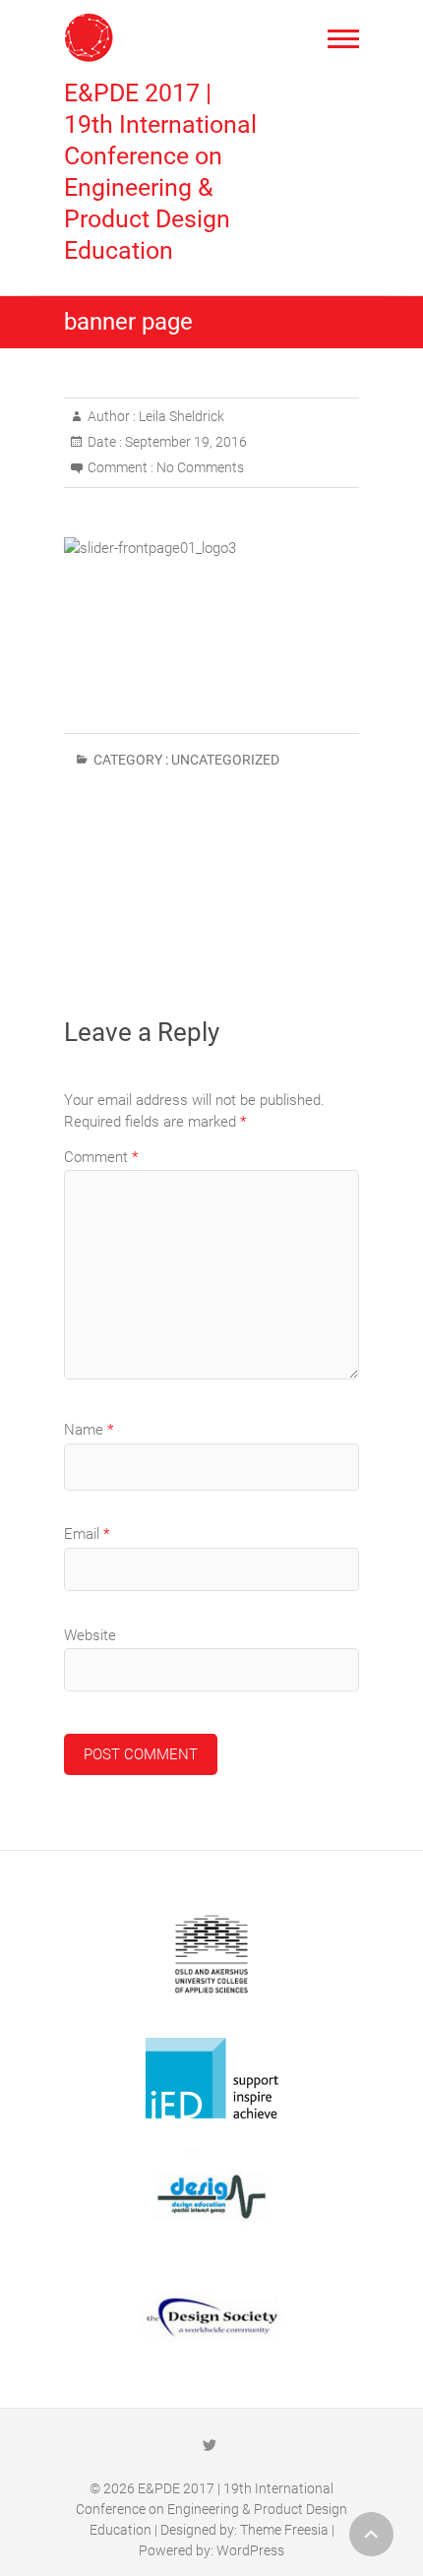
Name (89, 1430)
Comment (101, 1157)
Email (87, 1534)
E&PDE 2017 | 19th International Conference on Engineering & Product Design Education (160, 172)
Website (90, 1635)
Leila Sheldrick (180, 416)
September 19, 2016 (184, 442)
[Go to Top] (371, 2534)
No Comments (200, 467)
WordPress (250, 2550)
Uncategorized (225, 760)
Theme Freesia (284, 2530)
